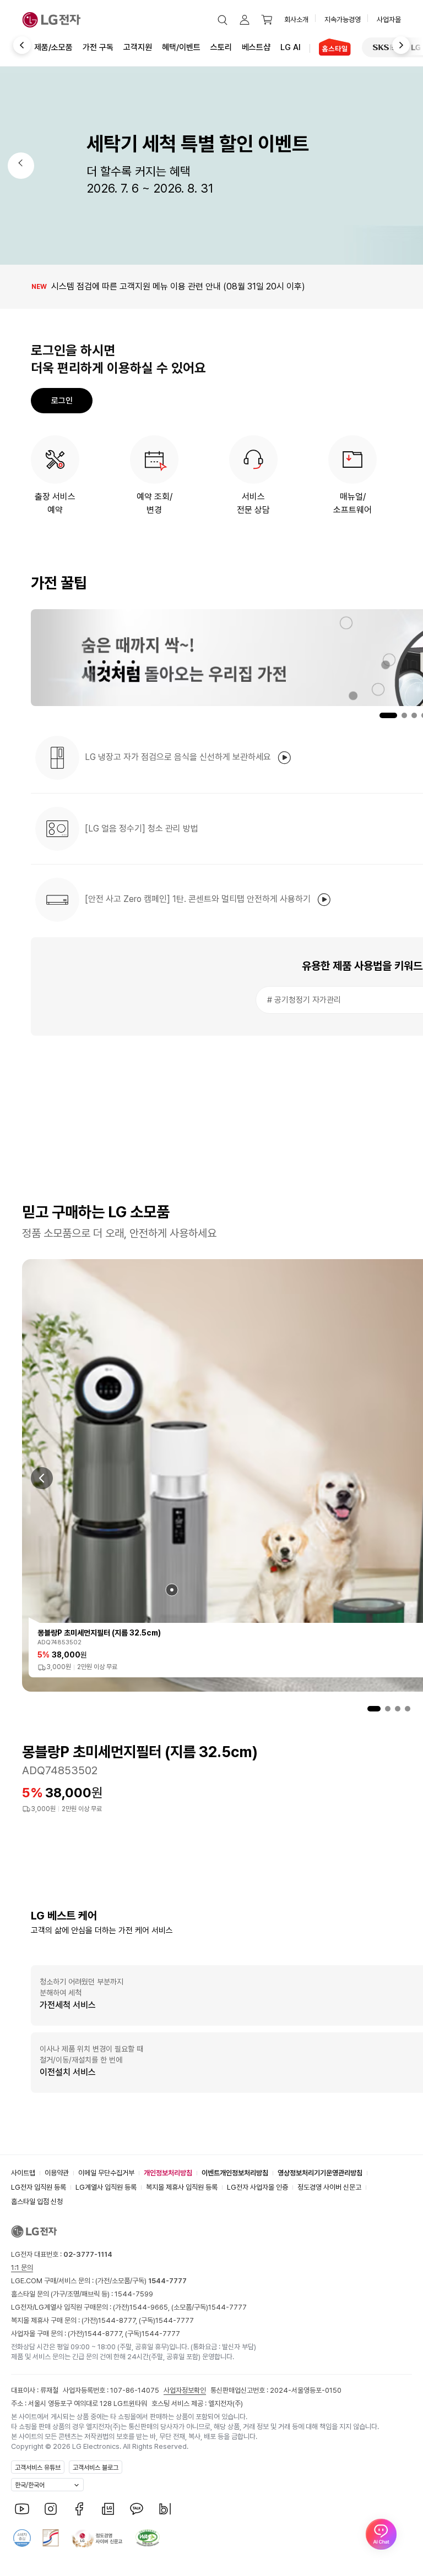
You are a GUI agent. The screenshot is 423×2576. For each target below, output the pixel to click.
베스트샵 (256, 47)
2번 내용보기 (398, 715)
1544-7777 (227, 2307)
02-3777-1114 (88, 2254)
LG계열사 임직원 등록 (106, 2187)
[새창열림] (388, 47)
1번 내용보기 (380, 715)
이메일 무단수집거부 (106, 2173)
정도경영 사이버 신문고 (329, 2187)
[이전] (15, 46)
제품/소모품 (53, 47)
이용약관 (57, 2173)
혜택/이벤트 (181, 47)
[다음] (408, 46)
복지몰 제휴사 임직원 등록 (182, 2187)
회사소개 (296, 20)
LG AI (291, 47)
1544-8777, (118, 2320)
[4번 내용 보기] (408, 1709)
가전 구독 (98, 47)
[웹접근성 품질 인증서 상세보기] (148, 2538)
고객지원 (138, 47)
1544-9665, (150, 2307)
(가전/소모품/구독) (140, 2281)
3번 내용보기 (414, 715)
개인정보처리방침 (168, 2173)
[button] (223, 20)
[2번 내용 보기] (388, 1709)
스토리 (221, 47)
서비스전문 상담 (253, 503)
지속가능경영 (343, 20)
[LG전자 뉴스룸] (108, 2509)
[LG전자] (51, 20)
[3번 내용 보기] (398, 1709)
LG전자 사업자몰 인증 (257, 2187)
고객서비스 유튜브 (38, 2468)
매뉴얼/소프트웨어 (352, 503)
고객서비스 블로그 (96, 2468)
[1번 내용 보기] (374, 1709)
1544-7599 (134, 2294)
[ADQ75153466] (172, 1590)
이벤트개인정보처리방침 (235, 2173)
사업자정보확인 (185, 2390)
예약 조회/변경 (154, 503)
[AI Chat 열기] (381, 2534)
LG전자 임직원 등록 (39, 2187)
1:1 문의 (22, 2268)
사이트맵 (23, 2173)
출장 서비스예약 (55, 503)
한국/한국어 (30, 2485)
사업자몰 (389, 20)
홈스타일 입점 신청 (37, 2202)
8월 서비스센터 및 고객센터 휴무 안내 (97, 286)
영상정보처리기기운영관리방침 (320, 2173)
